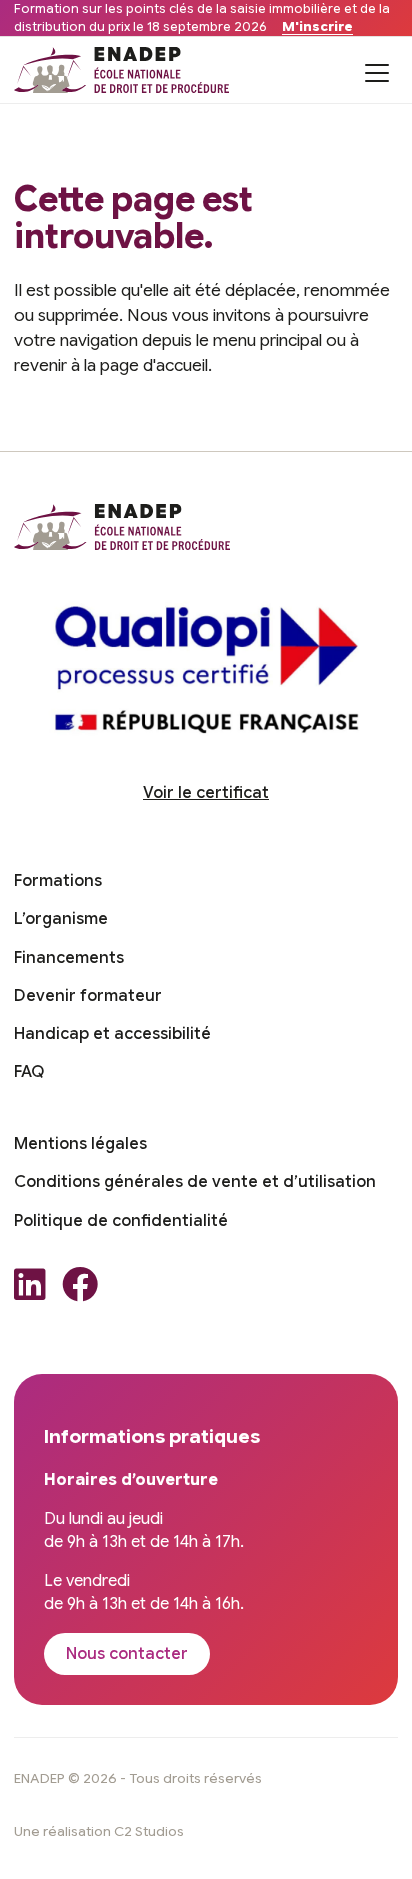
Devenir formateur (88, 996)
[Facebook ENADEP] (80, 1290)
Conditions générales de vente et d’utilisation (195, 1182)
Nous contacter (127, 1654)
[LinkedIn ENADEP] (30, 1290)
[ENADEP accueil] (122, 70)
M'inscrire (317, 27)
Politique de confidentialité (121, 1221)
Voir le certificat (206, 793)
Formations (58, 881)
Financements (69, 958)
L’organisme (61, 919)
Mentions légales (80, 1144)
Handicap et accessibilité (112, 1034)
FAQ (29, 1072)
